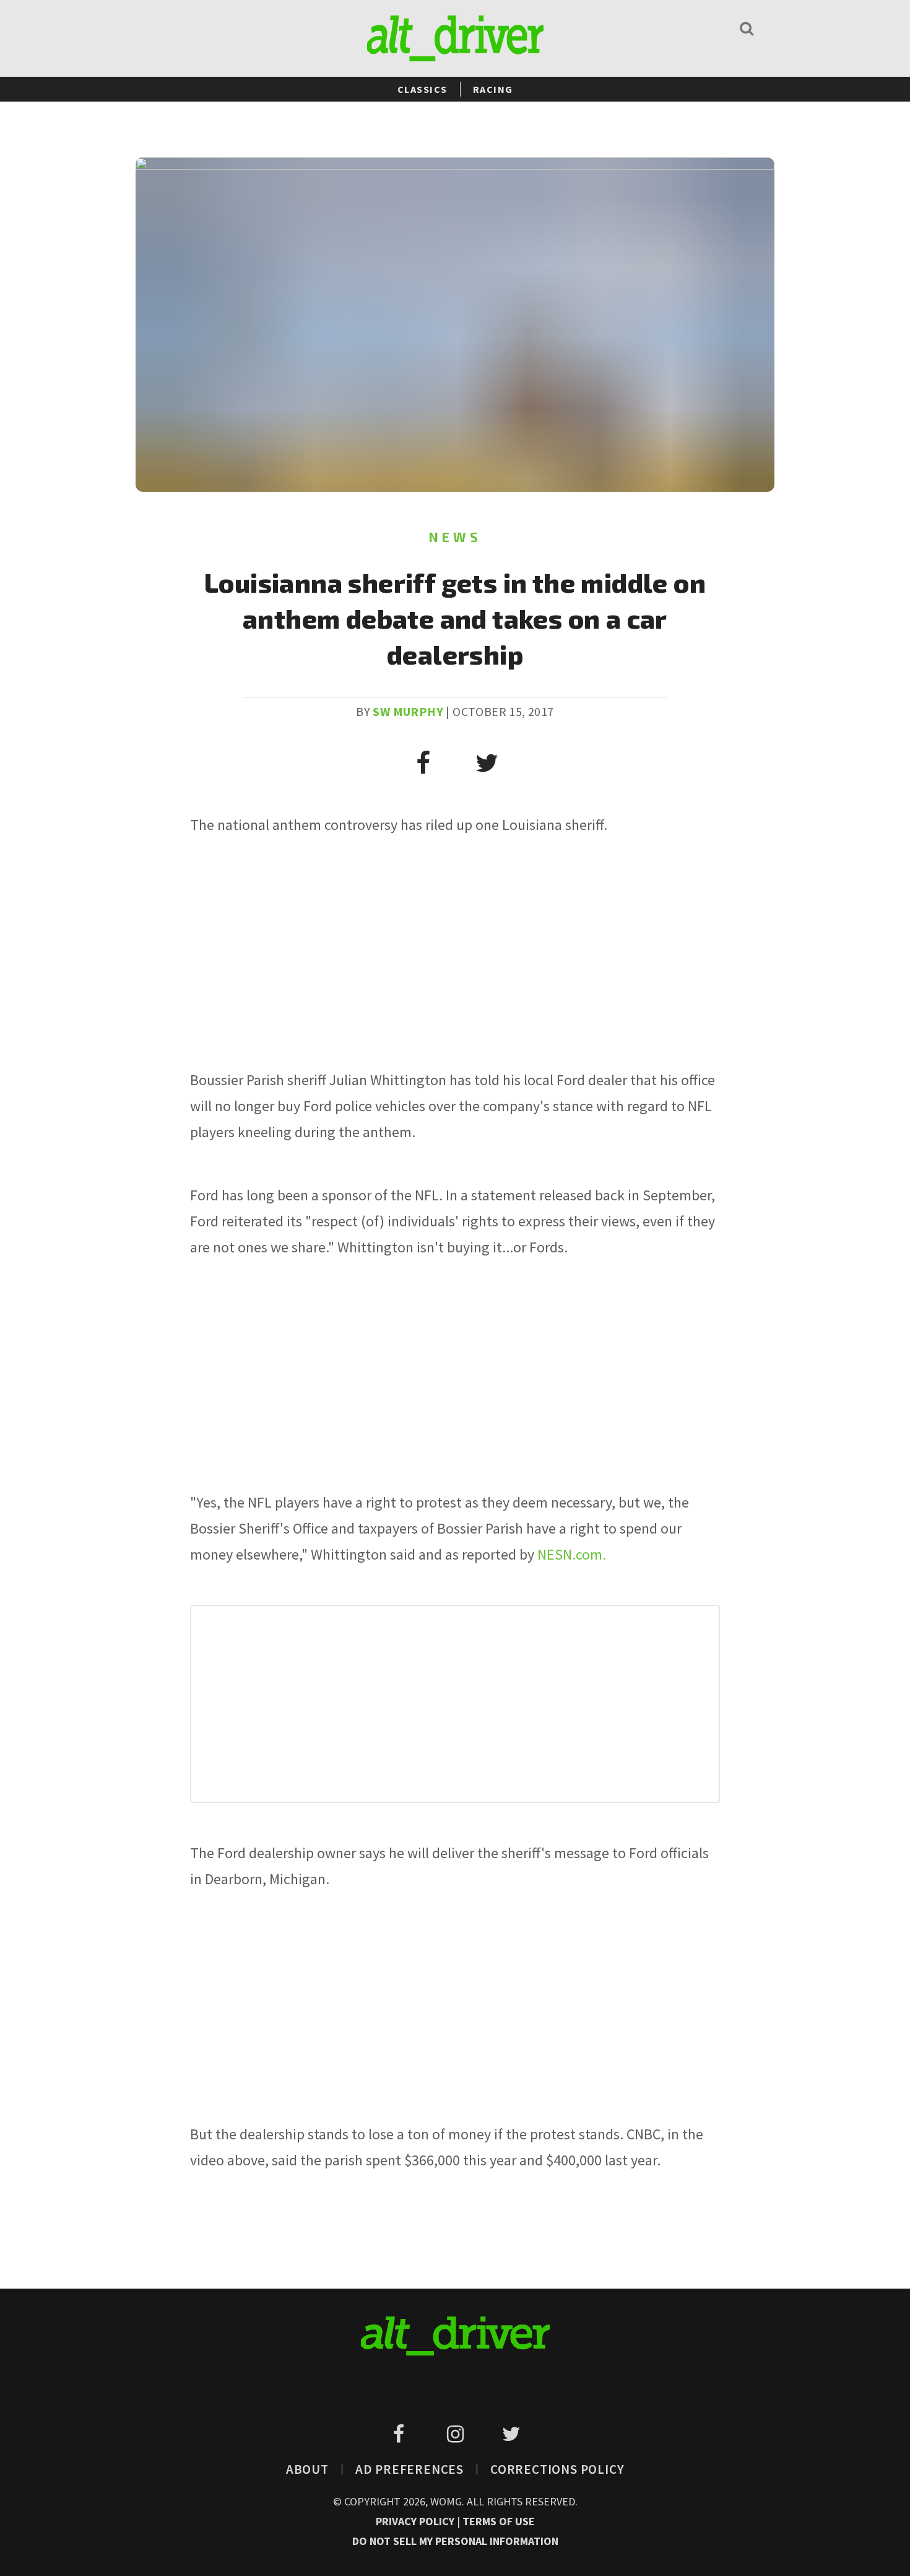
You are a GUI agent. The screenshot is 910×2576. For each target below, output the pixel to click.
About (307, 2469)
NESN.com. (572, 1554)
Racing (493, 89)
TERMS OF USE (499, 2521)
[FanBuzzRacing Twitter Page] (511, 2434)
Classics (422, 89)
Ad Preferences (409, 2469)
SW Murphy (408, 711)
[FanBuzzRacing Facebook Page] (401, 2434)
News (455, 537)
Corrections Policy (557, 2469)
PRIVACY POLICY (416, 2521)
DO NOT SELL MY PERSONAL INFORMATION (455, 2541)
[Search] (747, 28)
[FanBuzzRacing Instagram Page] (457, 2434)
